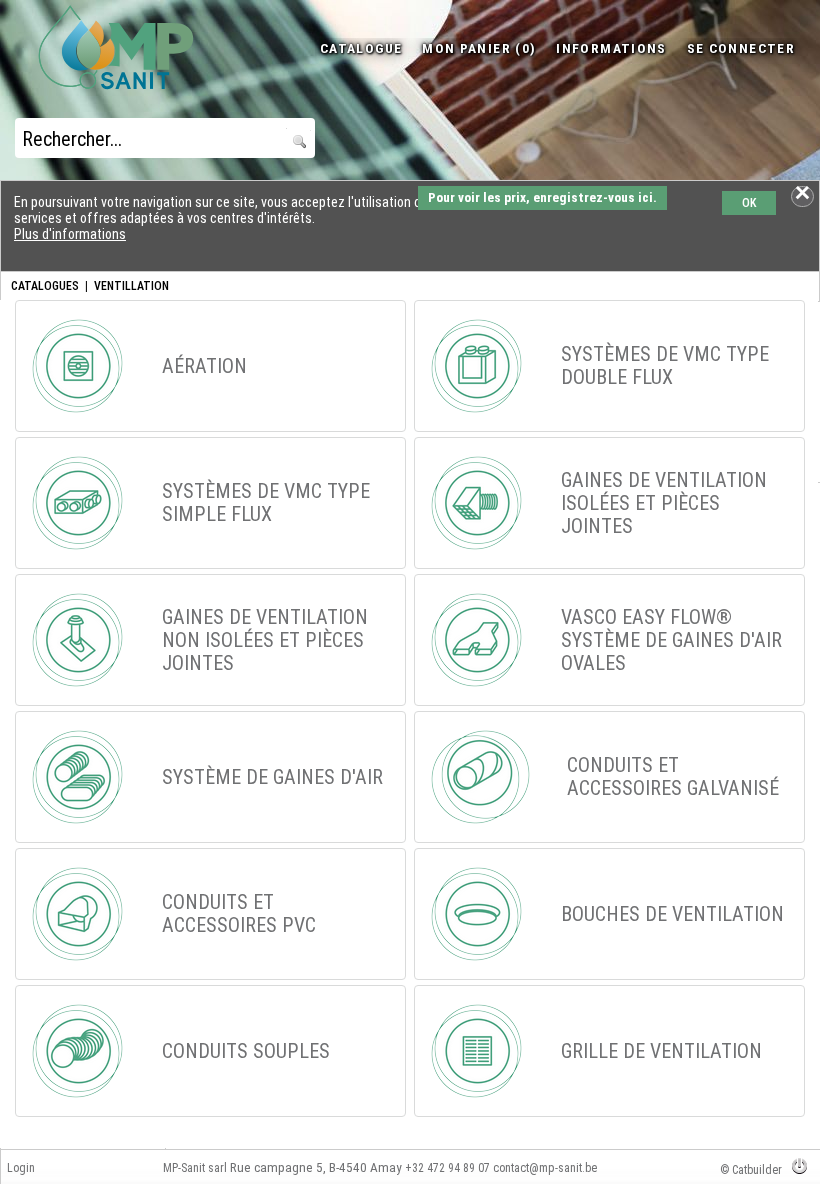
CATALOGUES (45, 286)
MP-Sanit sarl (195, 1168)
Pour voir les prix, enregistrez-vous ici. (542, 197)
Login (21, 1168)
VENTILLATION (131, 286)
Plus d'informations (70, 234)
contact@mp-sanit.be (545, 1168)
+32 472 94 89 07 (447, 1168)
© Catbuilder (751, 1170)
